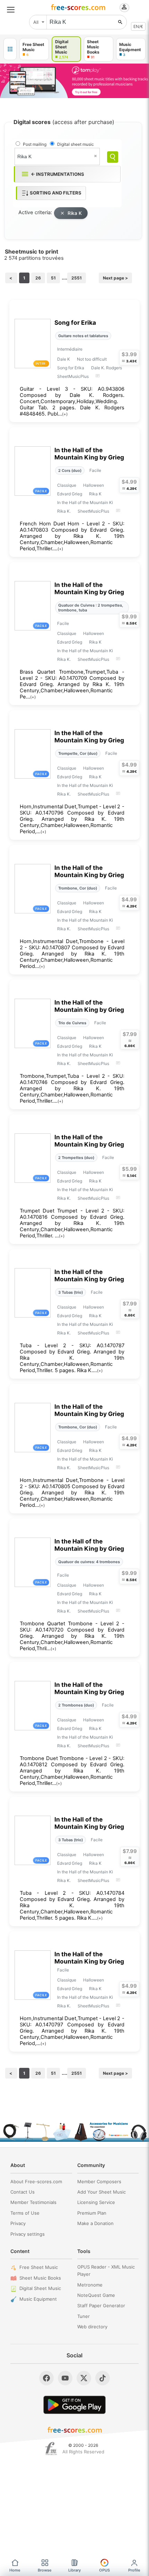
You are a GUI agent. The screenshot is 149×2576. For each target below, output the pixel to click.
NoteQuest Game (96, 2295)
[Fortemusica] (51, 2449)
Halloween (94, 485)
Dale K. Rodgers (107, 368)
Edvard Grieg (70, 494)
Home (15, 2570)
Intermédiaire (70, 349)
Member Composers (99, 2181)
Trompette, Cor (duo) (78, 753)
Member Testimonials (33, 2202)
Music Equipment (38, 2299)
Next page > (115, 278)
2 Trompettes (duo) (76, 1158)
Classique (67, 485)
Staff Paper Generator (101, 2306)
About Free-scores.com (36, 2181)
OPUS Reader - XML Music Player (106, 2270)
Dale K (64, 359)
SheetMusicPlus (73, 376)
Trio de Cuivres (72, 1023)
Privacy (18, 2223)
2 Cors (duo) (70, 470)
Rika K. (64, 511)
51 (53, 278)
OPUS (104, 2570)
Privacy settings (28, 2234)
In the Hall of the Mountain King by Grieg (89, 454)
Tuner (84, 2316)
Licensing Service (96, 2202)
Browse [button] (45, 2570)
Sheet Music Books (40, 2278)
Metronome (90, 2285)
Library (74, 2570)
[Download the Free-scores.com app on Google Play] (74, 2405)
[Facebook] (46, 2378)
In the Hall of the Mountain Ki (85, 502)
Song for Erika (75, 322)
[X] (84, 2378)
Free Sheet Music (39, 2267)
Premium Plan (92, 2213)
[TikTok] (103, 2378)
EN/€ (138, 26)
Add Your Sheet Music (102, 2192)
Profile (134, 2570)
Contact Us (23, 2192)
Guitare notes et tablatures (83, 336)
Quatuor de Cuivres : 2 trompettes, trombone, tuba (91, 608)
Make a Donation (95, 2223)
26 (38, 278)
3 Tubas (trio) (71, 1292)
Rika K (75, 213)
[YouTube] (65, 2378)
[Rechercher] (120, 22)
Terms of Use (25, 2213)
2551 (77, 278)
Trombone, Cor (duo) (78, 888)
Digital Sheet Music (40, 2288)
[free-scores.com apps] (10, 49)
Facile (95, 470)
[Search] (113, 157)
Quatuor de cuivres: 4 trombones (89, 1562)
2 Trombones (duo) (76, 1705)
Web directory (92, 2327)
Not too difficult (92, 359)
